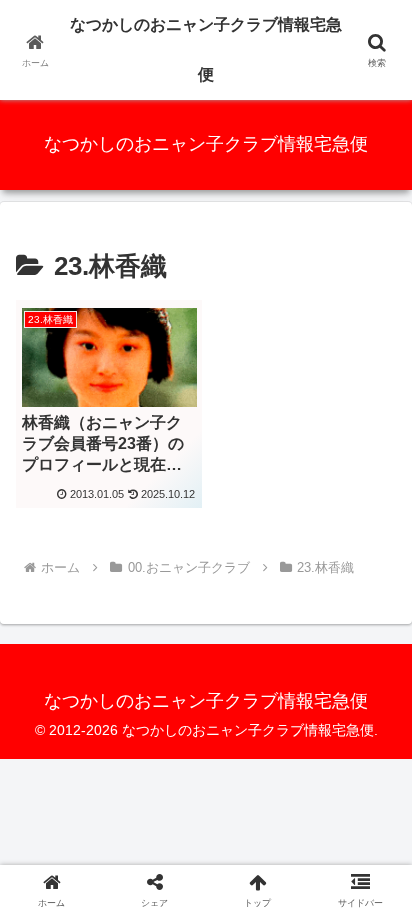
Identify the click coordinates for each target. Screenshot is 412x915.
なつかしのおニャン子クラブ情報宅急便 (206, 49)
